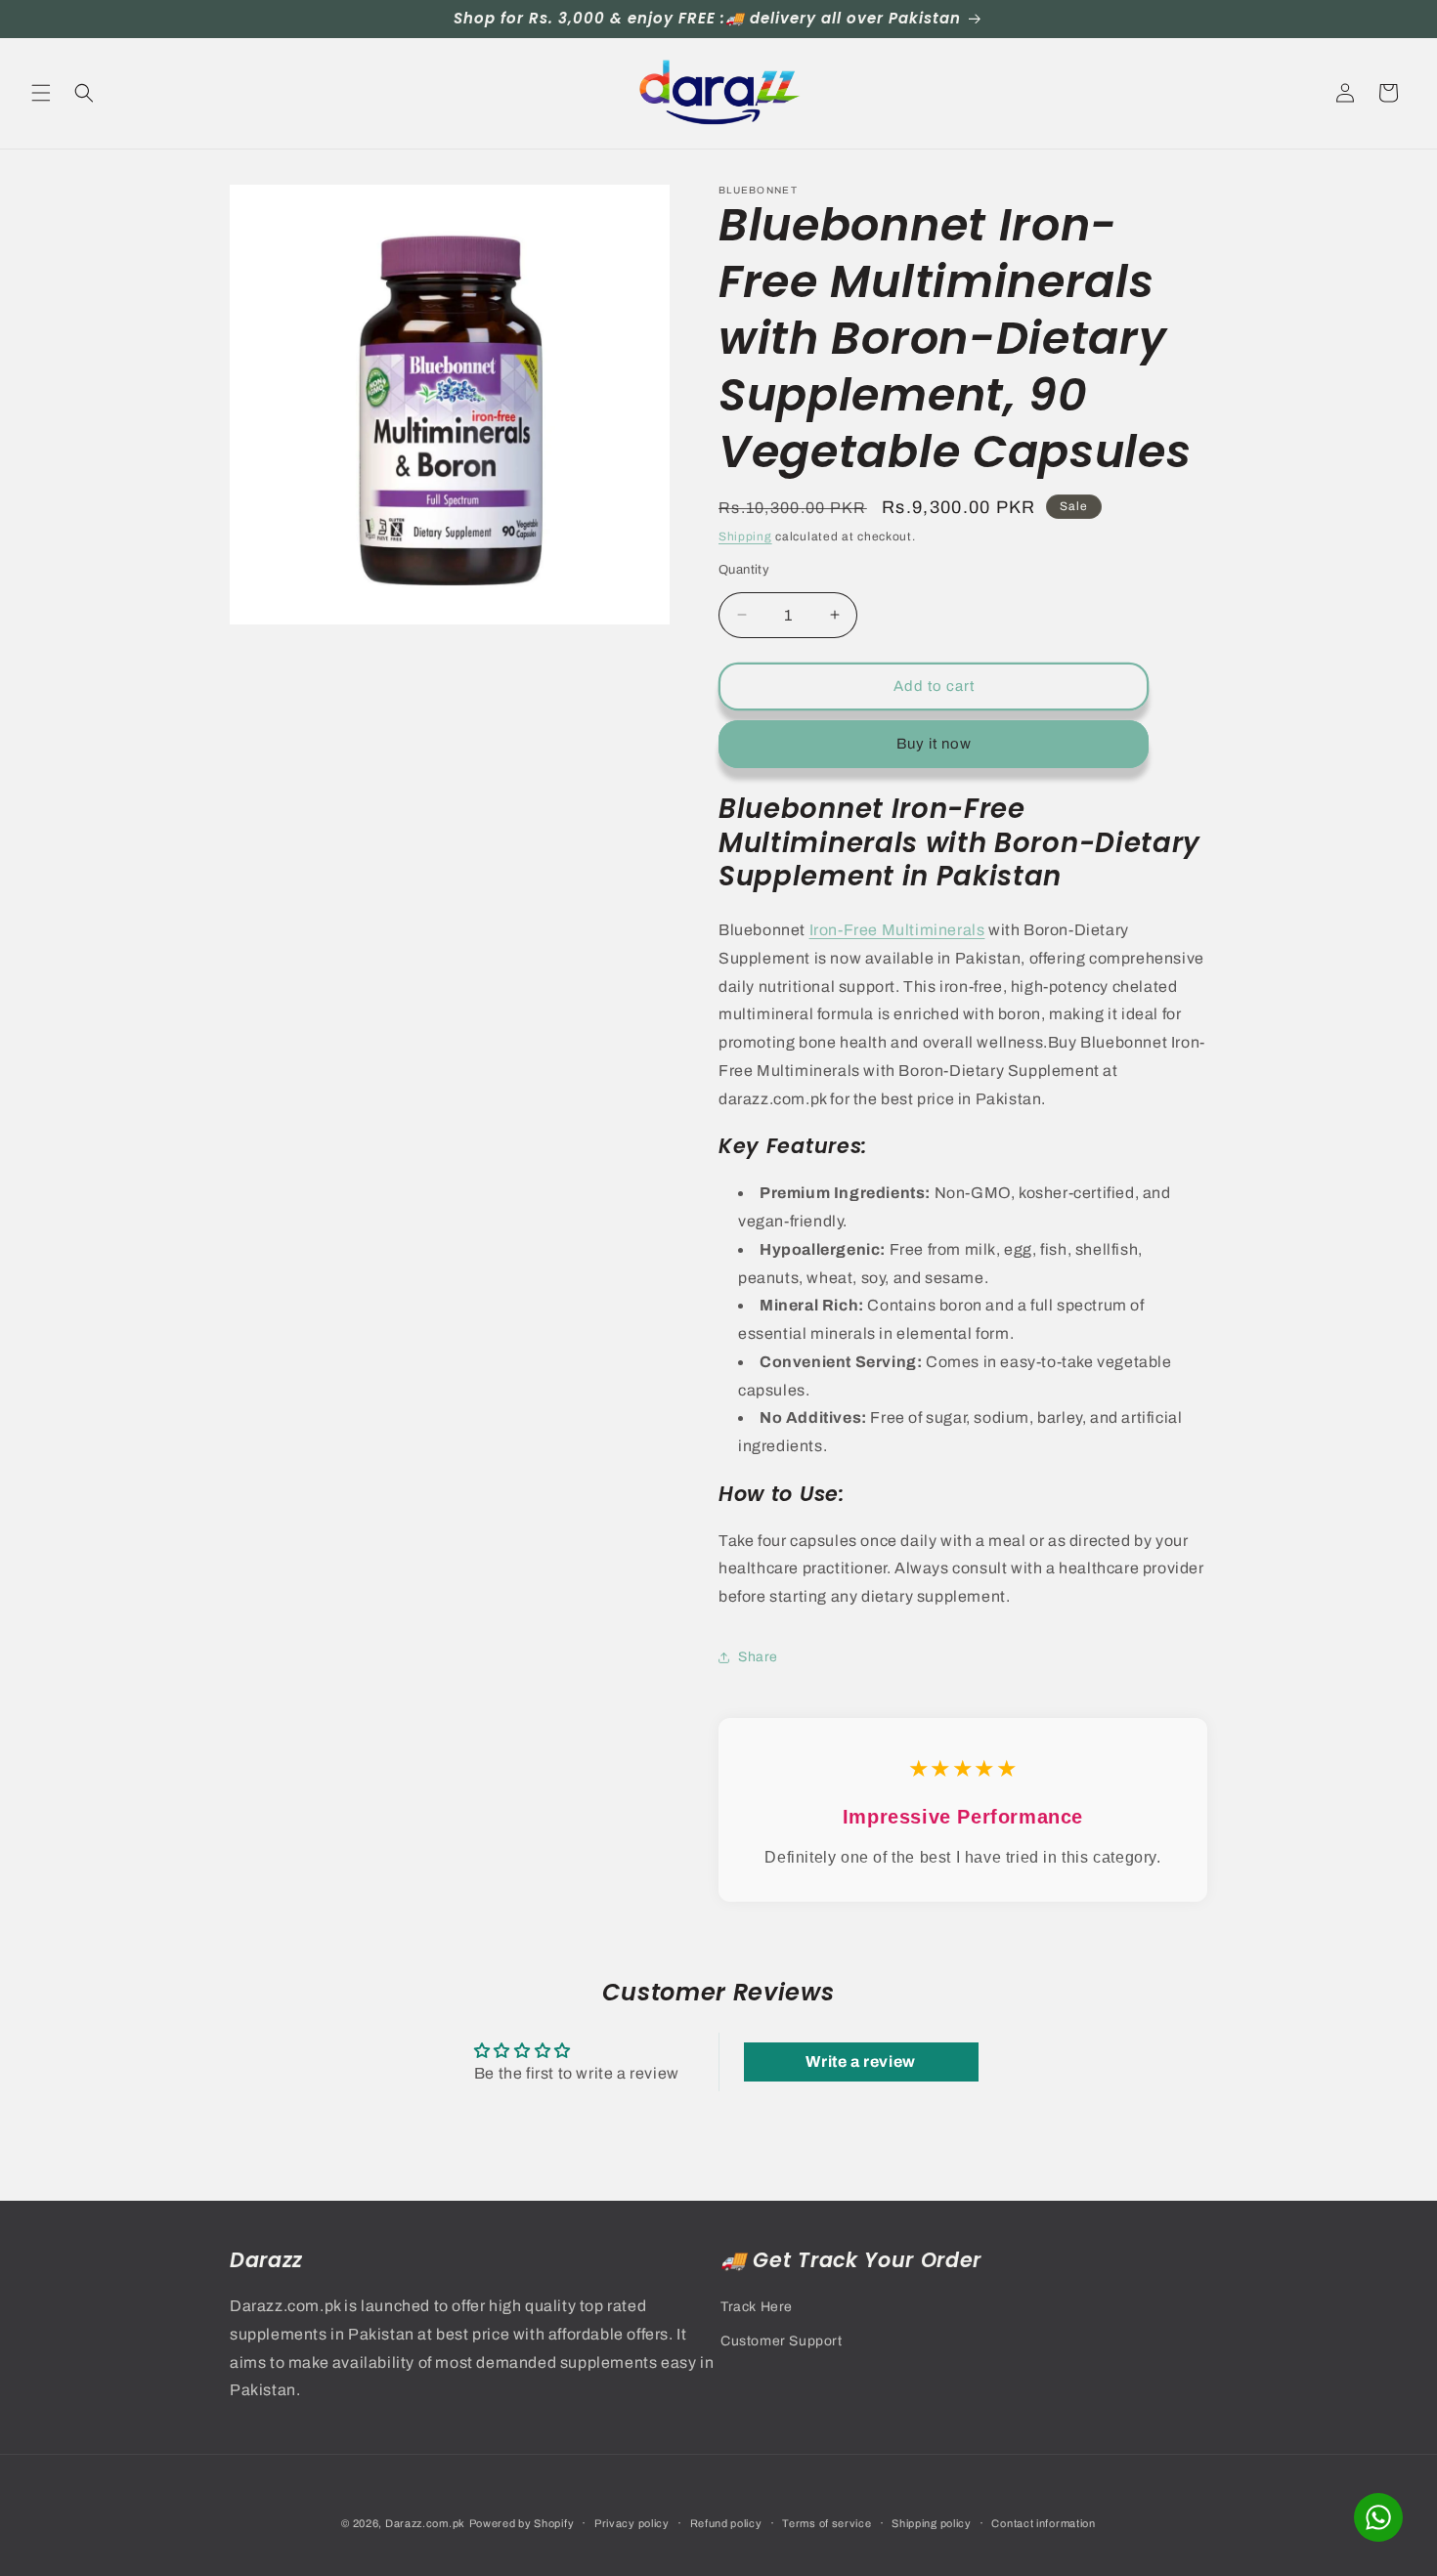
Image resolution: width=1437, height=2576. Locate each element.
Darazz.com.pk (425, 2523)
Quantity (744, 570)
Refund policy (726, 2523)
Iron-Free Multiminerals (897, 930)
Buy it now (934, 744)
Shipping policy (932, 2523)
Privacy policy (632, 2523)
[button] (41, 93)
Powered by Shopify (522, 2523)
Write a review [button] (860, 2061)
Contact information (1043, 2523)
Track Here (757, 2307)
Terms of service (827, 2523)
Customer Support (782, 2341)
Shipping (745, 537)
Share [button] (758, 1657)
